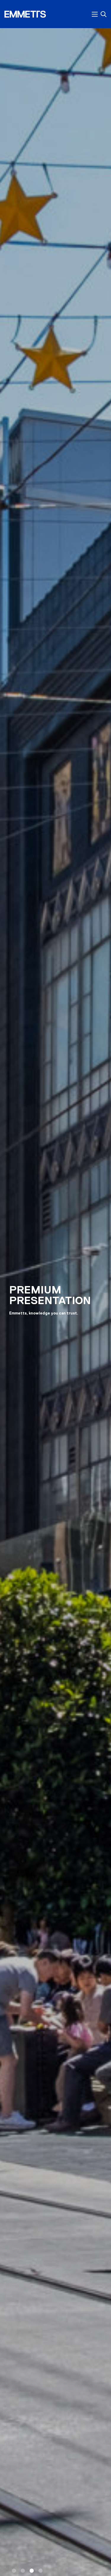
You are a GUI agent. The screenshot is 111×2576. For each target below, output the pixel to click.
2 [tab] (23, 2571)
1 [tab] (14, 2571)
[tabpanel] (55, 1303)
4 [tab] (41, 2571)
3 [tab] (32, 2571)
